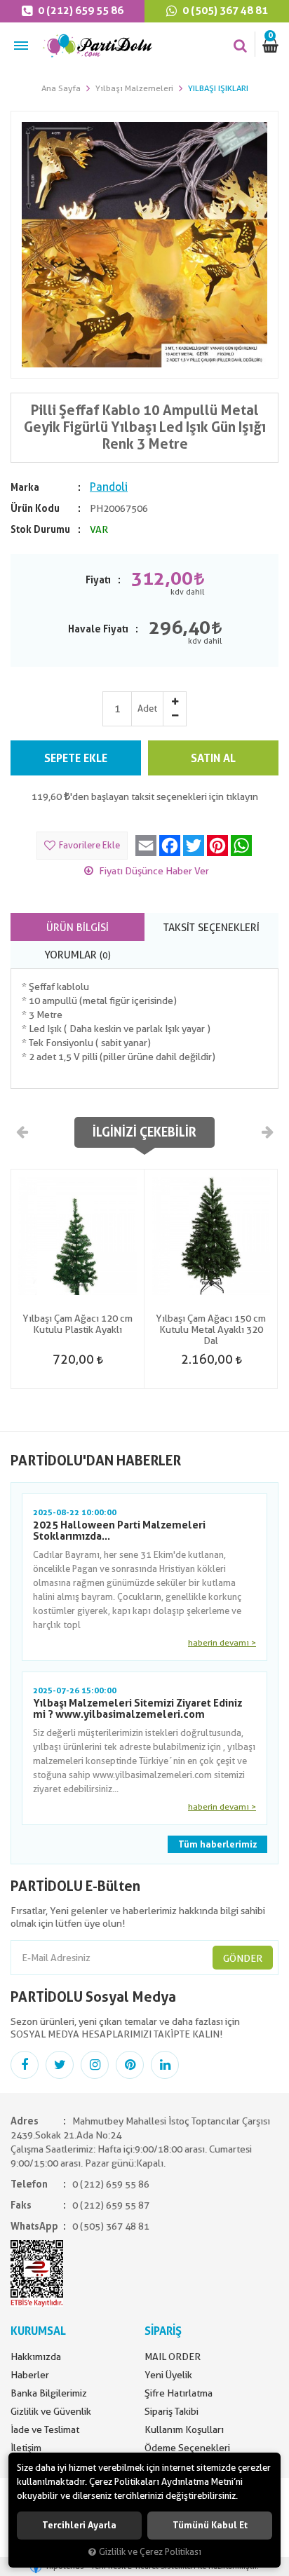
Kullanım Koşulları (184, 2429)
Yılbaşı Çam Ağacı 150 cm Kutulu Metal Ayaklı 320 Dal (211, 1329)
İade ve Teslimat (45, 2429)
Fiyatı (98, 580)
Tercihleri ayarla (79, 2525)
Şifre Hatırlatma (179, 2393)
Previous (22, 1132)
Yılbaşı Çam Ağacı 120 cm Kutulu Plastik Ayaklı (78, 1324)
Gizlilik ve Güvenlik (51, 2411)
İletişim (26, 2448)
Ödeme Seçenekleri (187, 2448)
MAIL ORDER (173, 2357)
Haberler (30, 2375)
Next (267, 1132)
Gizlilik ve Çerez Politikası (150, 2552)
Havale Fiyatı (98, 629)
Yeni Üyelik (168, 2375)
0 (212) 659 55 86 (80, 11)
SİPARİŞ (163, 2331)
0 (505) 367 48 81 (224, 11)
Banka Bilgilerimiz (49, 2393)
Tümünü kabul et (210, 2525)
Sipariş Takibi (172, 2411)
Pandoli (109, 487)
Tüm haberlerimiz (217, 1844)
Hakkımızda (36, 2357)
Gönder (243, 1958)
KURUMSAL (38, 2331)
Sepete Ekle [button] (76, 758)
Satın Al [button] (213, 758)
